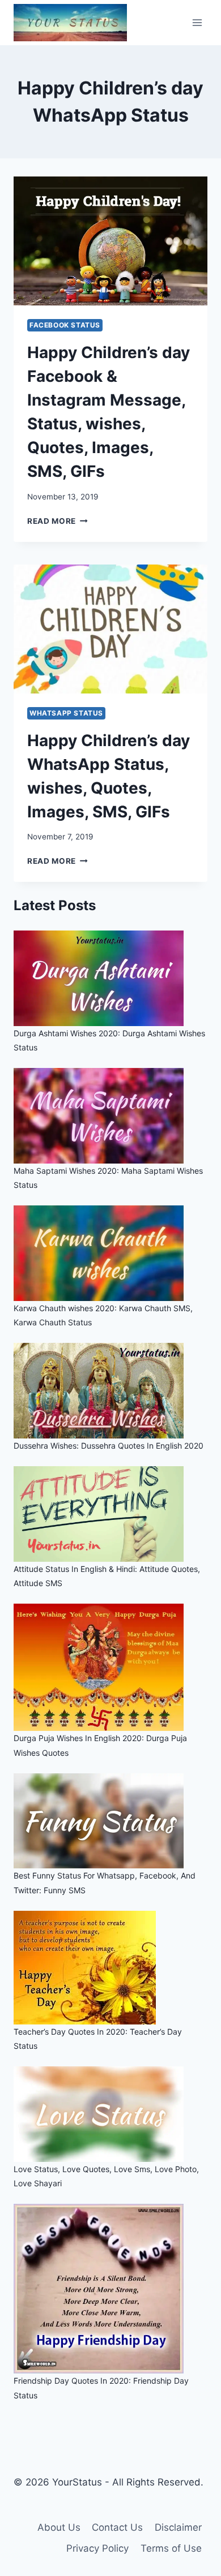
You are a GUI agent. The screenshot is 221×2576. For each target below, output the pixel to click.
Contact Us (117, 2527)
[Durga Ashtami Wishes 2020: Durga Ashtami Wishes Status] (110, 978)
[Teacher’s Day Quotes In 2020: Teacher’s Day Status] (110, 1968)
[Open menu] (197, 22)
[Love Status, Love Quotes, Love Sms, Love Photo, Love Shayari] (110, 2114)
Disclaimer (178, 2527)
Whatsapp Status (66, 713)
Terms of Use (171, 2548)
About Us (59, 2527)
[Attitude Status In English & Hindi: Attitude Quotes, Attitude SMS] (110, 1514)
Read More (58, 521)
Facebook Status (65, 325)
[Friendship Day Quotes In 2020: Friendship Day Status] (110, 2289)
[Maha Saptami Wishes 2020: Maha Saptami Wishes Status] (110, 1116)
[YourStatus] (70, 23)
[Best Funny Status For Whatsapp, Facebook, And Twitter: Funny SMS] (110, 1821)
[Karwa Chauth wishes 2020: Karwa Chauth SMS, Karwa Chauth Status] (110, 1253)
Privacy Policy (97, 2548)
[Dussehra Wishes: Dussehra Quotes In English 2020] (110, 1391)
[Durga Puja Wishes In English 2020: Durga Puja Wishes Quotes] (110, 1667)
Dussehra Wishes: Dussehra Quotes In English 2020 (109, 1446)
